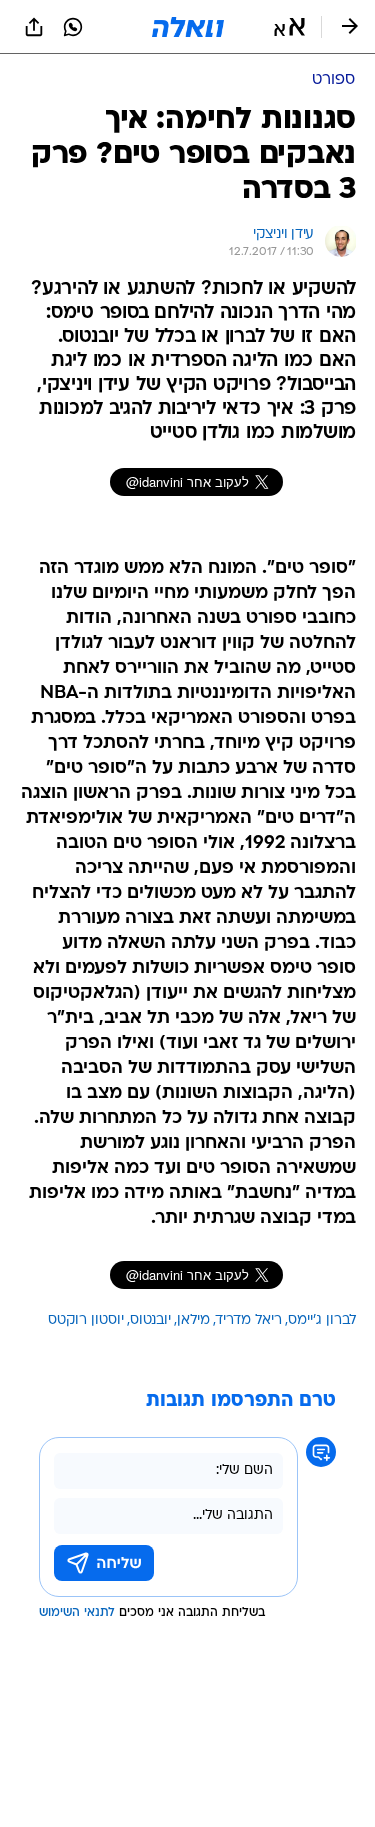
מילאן (193, 1320)
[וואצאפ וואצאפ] (73, 27)
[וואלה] (188, 27)
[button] (289, 27)
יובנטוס (150, 1320)
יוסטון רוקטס (86, 1320)
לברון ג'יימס (322, 1320)
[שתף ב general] (34, 27)
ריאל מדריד (249, 1320)
